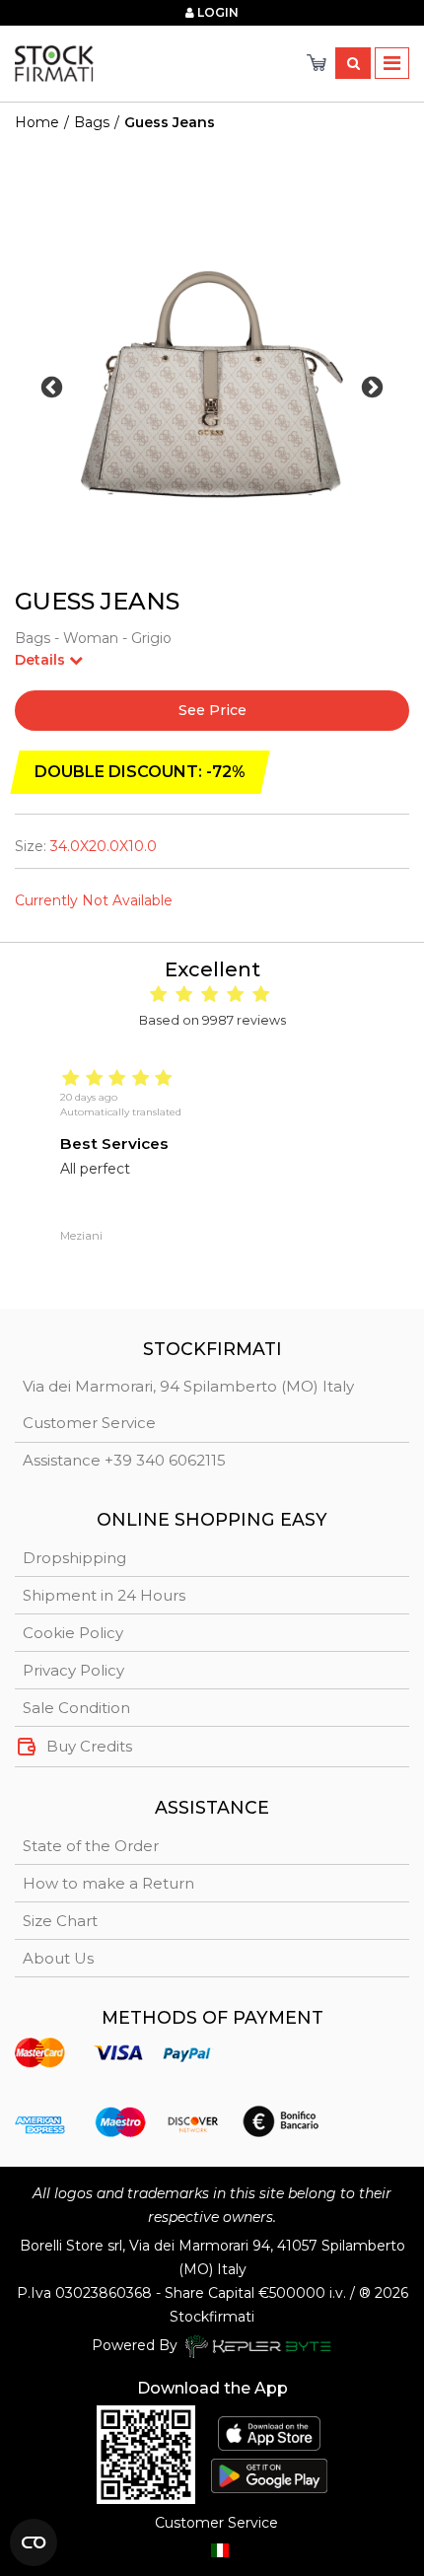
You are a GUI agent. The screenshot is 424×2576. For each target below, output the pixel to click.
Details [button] (42, 660)
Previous (52, 387)
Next (372, 387)
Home (37, 122)
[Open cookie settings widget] (34, 2542)
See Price (212, 710)
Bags (92, 122)
